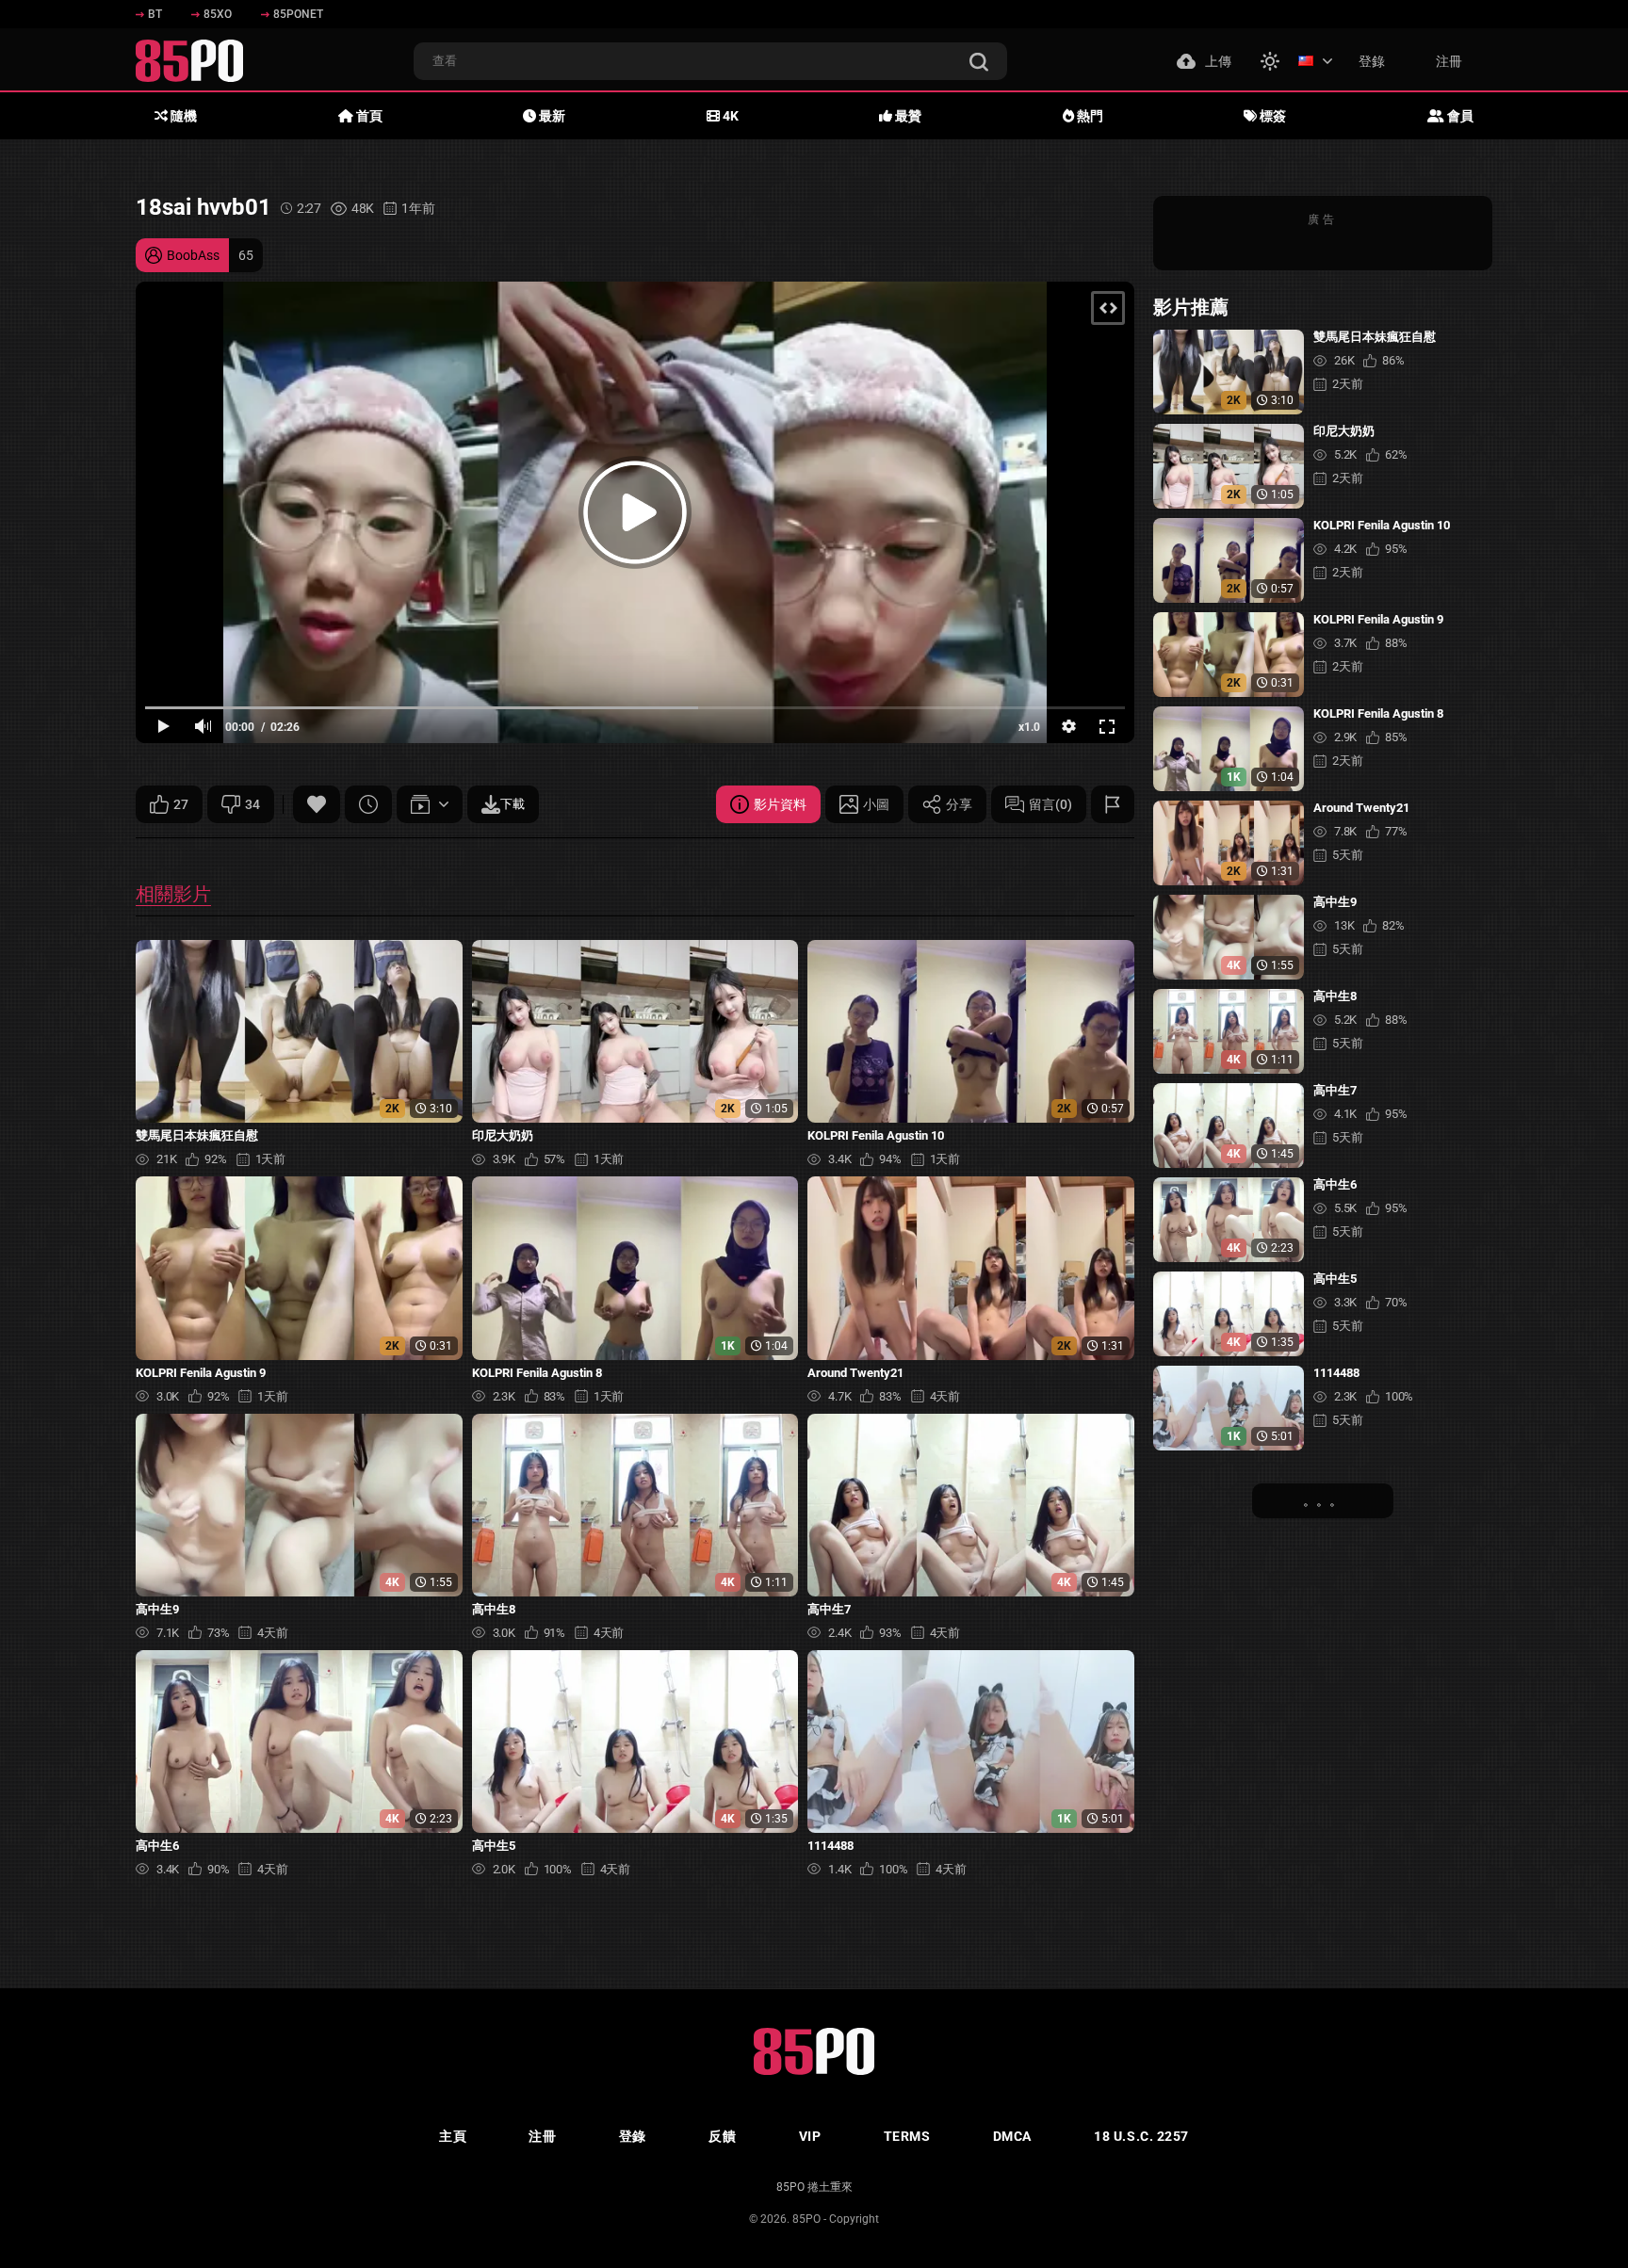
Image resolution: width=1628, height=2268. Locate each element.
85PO (806, 2219)
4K (729, 116)
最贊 (907, 116)
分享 (959, 804)
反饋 (722, 2136)
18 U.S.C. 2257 (1141, 2136)
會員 (1459, 116)
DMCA (1012, 2136)
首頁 (368, 116)
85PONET (298, 14)
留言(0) (1050, 804)
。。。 (1323, 1500)
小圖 (876, 804)
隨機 (182, 116)
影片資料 (780, 804)
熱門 (1089, 116)
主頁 (453, 2136)
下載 (513, 804)
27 (181, 804)
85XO (218, 14)
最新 (551, 116)
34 (252, 804)
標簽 (1271, 116)
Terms (907, 2136)
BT (155, 14)
